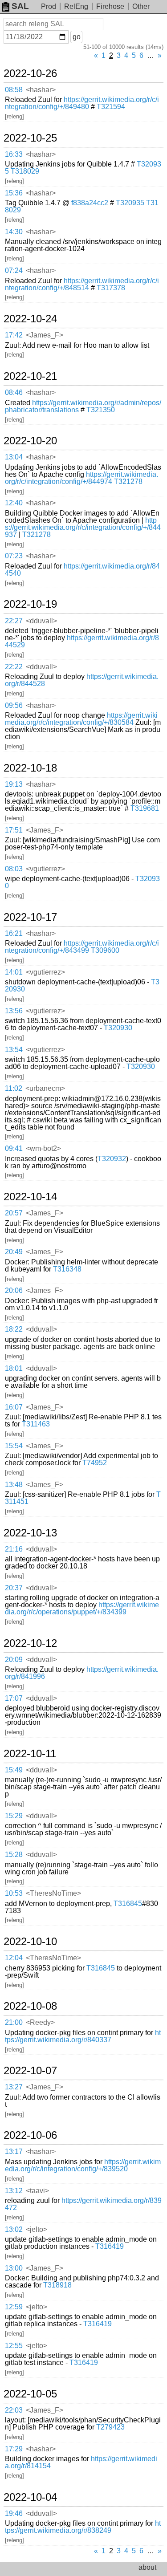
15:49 (14, 1770)
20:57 (14, 1213)
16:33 (14, 154)
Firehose (110, 6)
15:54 (14, 1446)
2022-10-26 (30, 73)
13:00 (14, 2268)
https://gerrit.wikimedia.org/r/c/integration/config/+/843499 (82, 947)
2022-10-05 (30, 2394)
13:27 (14, 2087)
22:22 (14, 667)
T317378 (111, 288)
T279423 (110, 2427)
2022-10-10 (30, 1942)
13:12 (14, 2191)
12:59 (14, 2307)
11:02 (14, 1088)
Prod (49, 6)
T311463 (36, 1424)
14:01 (14, 972)
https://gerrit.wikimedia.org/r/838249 (83, 2527)
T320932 (112, 1159)
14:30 (14, 232)
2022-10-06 (30, 2135)
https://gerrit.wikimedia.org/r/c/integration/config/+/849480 (82, 103)
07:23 (14, 556)
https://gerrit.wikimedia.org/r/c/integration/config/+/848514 (82, 284)
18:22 (14, 1329)
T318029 (25, 171)
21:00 (14, 2022)
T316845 (128, 1904)
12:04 (14, 1958)
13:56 (14, 1011)
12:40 (14, 503)
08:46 (14, 392)
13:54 (14, 1050)
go (77, 37)
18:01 (14, 1368)
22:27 (14, 621)
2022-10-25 (30, 138)
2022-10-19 (30, 604)
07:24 (14, 270)
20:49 (14, 1252)
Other (141, 6)
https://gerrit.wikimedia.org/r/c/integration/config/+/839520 (83, 2165)
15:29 (14, 1816)
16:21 (14, 933)
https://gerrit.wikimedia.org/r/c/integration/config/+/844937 (83, 527)
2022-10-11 (30, 1754)
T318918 (57, 2285)
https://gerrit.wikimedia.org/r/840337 (83, 2036)
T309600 (105, 950)
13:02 (14, 2229)
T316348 (67, 1269)
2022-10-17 (30, 917)
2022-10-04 (30, 2497)
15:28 (14, 1855)
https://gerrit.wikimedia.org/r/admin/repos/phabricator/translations (83, 406)
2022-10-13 (30, 1533)
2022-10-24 (30, 319)
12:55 (14, 2346)
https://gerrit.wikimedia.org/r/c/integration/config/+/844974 (81, 478)
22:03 (14, 2410)
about (147, 2567)
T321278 (128, 481)
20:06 (14, 1290)
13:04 (14, 457)
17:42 (14, 335)
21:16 (14, 1549)
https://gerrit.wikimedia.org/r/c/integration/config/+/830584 (81, 719)
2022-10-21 (30, 376)
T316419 (110, 2246)
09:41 (14, 1148)
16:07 (14, 1407)
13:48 (14, 1485)
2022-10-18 (30, 768)
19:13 (14, 784)
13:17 (14, 2151)
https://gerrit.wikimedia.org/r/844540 (82, 570)
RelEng (76, 6)
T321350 (101, 410)
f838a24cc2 (90, 203)
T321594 (111, 107)
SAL (20, 6)
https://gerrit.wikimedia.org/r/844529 (82, 641)
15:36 (14, 193)
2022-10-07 (30, 2071)
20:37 (14, 1588)
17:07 (14, 1698)
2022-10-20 (30, 441)
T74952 (95, 1463)
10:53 (14, 1893)
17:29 (14, 2449)
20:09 (14, 1660)
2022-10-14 (30, 1197)
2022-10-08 (30, 2006)
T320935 (130, 203)
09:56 (14, 705)
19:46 (14, 2513)
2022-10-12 (30, 1643)
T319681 (145, 808)
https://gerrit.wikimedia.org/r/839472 (83, 2204)
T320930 (118, 1028)
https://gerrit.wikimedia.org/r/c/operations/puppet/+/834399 (82, 1608)
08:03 (14, 869)
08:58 (14, 90)
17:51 (14, 830)
